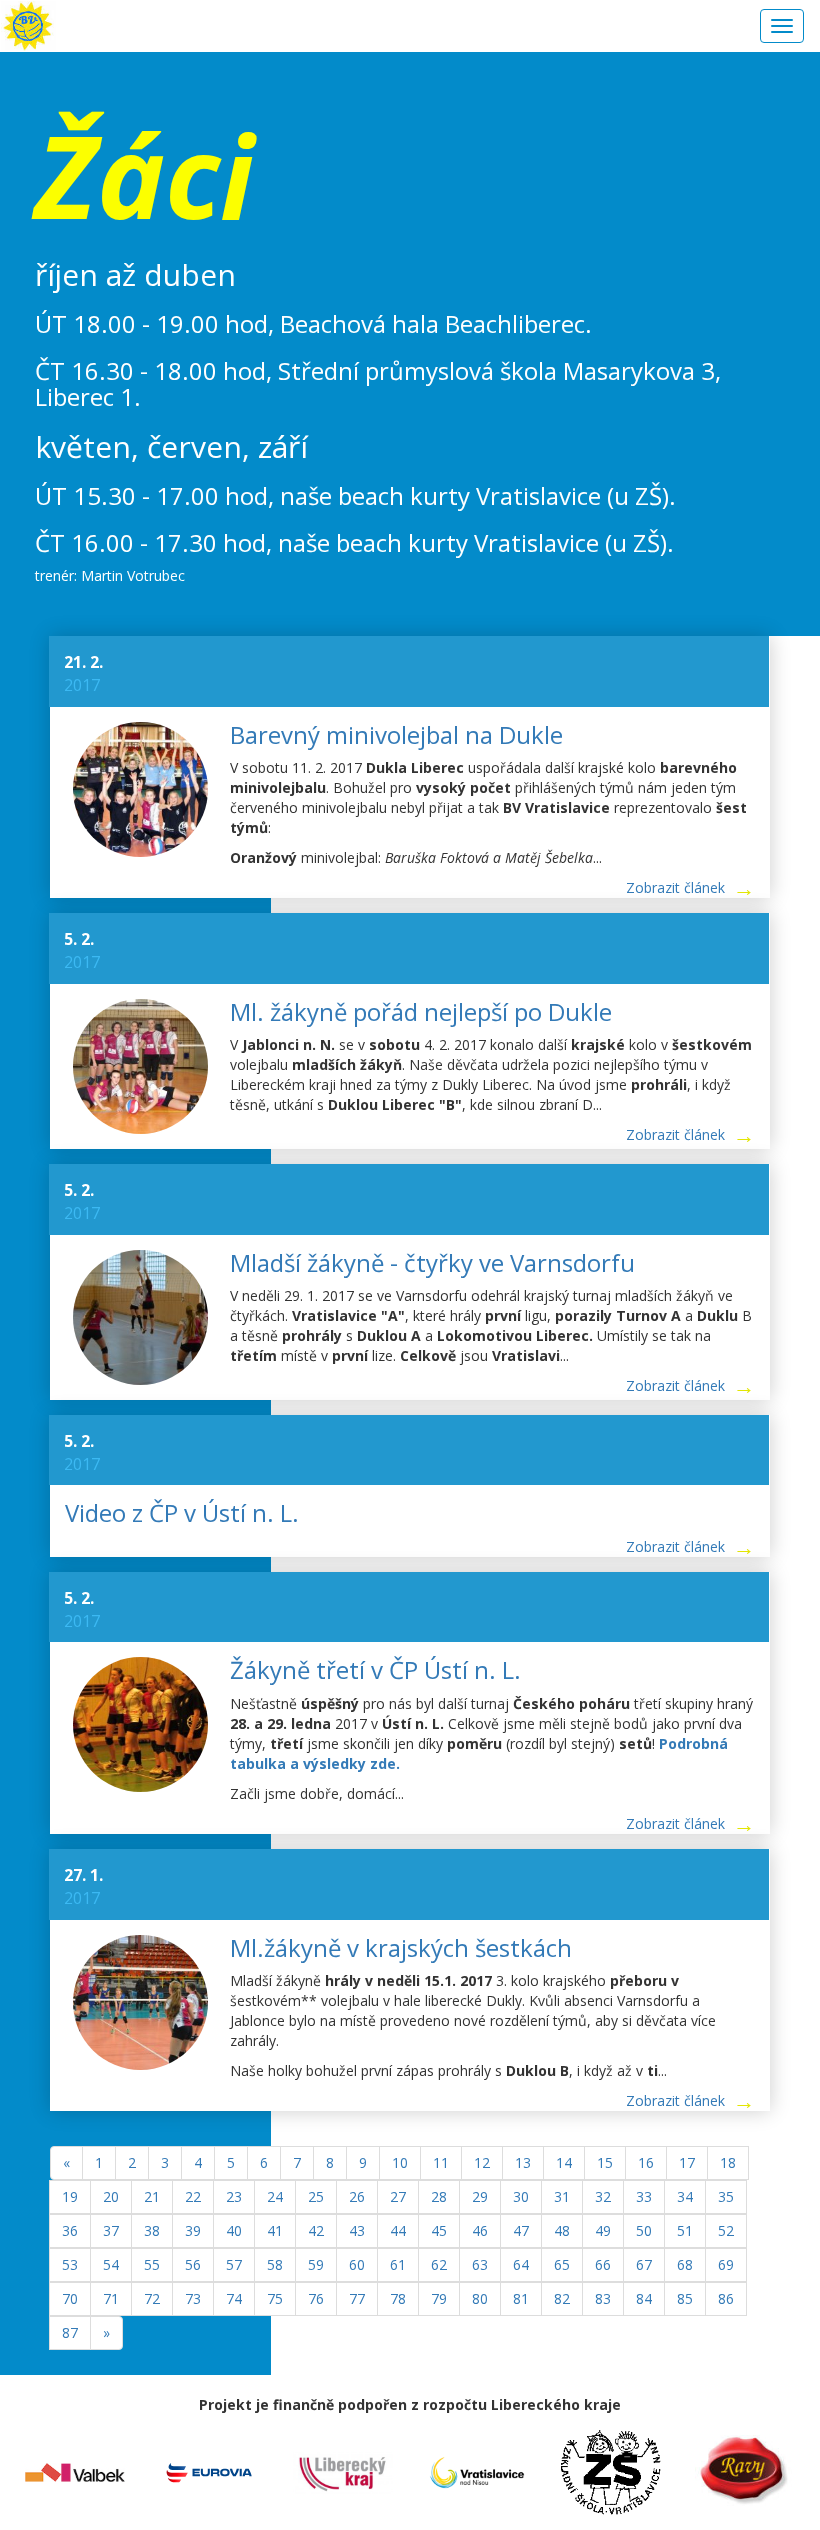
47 (521, 2230)
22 (193, 2196)
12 (482, 2162)
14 (564, 2162)
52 (726, 2230)
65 (562, 2264)
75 (275, 2298)
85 (685, 2298)
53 (70, 2264)
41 (275, 2230)
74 (234, 2298)
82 (562, 2298)
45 (439, 2230)
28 (439, 2196)
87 (70, 2332)
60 (357, 2264)
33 (644, 2196)
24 (275, 2196)
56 (193, 2264)
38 (152, 2230)
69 (726, 2264)
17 (687, 2162)
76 (316, 2298)
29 (480, 2196)
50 (644, 2230)
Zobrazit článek (675, 887)
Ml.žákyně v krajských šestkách (401, 1947)
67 (644, 2264)
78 (398, 2298)
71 (111, 2298)
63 (480, 2264)
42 (316, 2230)
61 (398, 2264)
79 (439, 2298)
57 (234, 2264)
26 (357, 2196)
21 (152, 2196)
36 (70, 2230)
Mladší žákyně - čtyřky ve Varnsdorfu (432, 1262)
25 (316, 2196)
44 (398, 2230)
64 (521, 2264)
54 (111, 2264)
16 (646, 2162)
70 (70, 2298)
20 (111, 2196)
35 (726, 2196)
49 (603, 2230)
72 (152, 2298)
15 (605, 2162)
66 (603, 2264)
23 (234, 2196)
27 (398, 2196)
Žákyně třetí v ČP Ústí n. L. (375, 1669)
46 (480, 2230)
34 (685, 2196)
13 (523, 2162)
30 (521, 2196)
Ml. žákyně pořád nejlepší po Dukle (421, 1011)
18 (728, 2162)
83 (603, 2298)
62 (439, 2264)
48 (562, 2230)
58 (275, 2264)
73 (193, 2298)
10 (400, 2162)
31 (562, 2196)
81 (521, 2298)
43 (357, 2230)
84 (644, 2298)
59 (316, 2264)
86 (726, 2298)
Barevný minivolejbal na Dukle (396, 734)
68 (685, 2264)
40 (234, 2230)
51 (685, 2230)
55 (152, 2264)
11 (441, 2162)
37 (111, 2230)
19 (70, 2196)
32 (603, 2196)
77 (357, 2298)
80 (480, 2298)
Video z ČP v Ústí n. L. (182, 1512)
